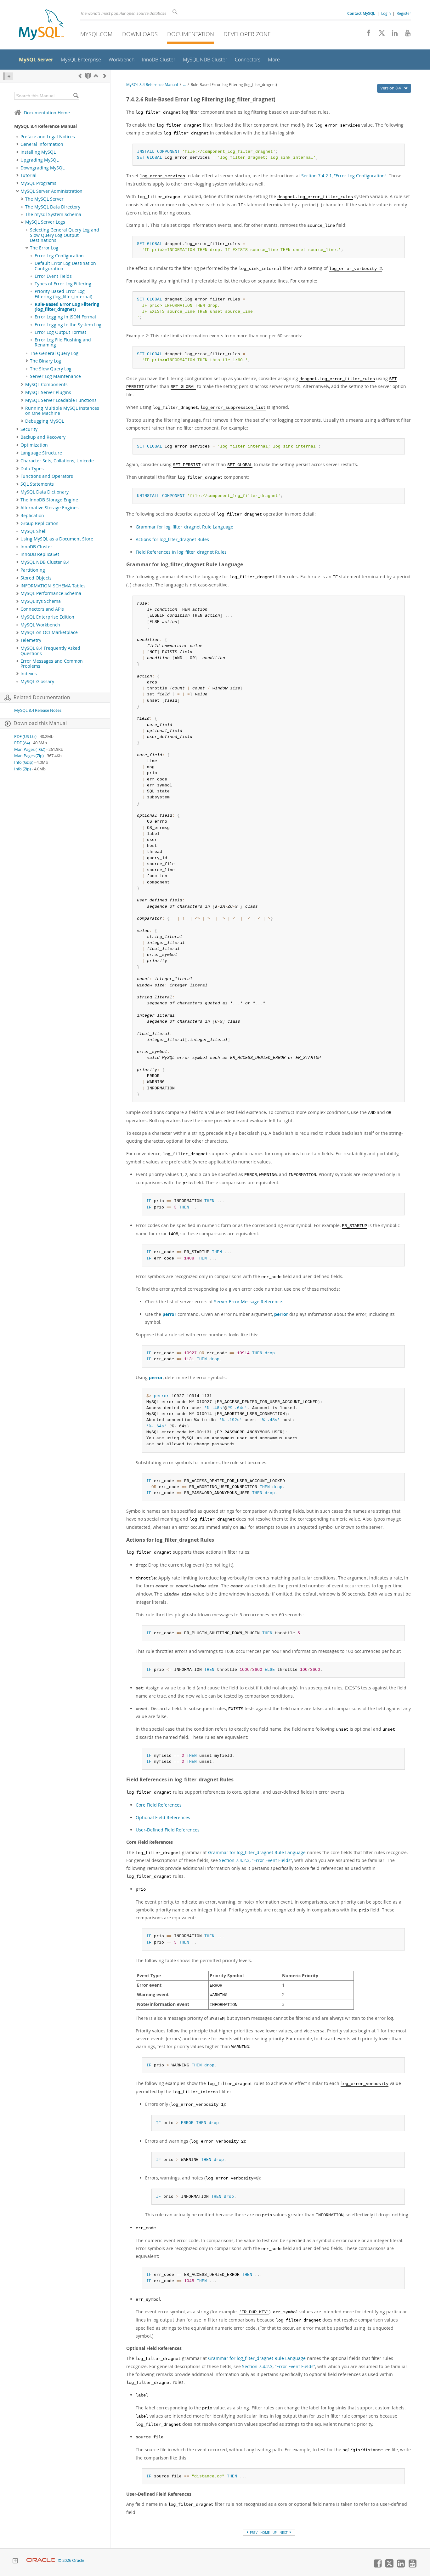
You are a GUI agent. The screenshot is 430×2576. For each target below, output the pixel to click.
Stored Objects (36, 578)
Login (386, 13)
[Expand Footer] (15, 2562)
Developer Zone (247, 34)
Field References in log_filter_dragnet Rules (181, 552)
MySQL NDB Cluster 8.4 (45, 562)
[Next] (105, 76)
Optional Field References (163, 1817)
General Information (42, 144)
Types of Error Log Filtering (63, 284)
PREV (253, 2533)
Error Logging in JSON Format (65, 317)
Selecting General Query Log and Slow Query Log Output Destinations (65, 235)
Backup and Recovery (43, 437)
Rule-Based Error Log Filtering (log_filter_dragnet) (67, 307)
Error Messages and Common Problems (52, 664)
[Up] (96, 76)
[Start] (88, 76)
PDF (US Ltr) (25, 737)
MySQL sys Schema (41, 601)
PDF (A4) (22, 743)
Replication (32, 516)
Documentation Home (47, 113)
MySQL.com (96, 34)
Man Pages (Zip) (29, 756)
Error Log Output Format (60, 332)
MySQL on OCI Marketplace (49, 632)
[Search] (76, 96)
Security (29, 429)
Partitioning (33, 570)
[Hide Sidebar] (8, 76)
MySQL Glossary (37, 682)
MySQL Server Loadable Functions (61, 400)
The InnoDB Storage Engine (49, 500)
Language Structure (41, 453)
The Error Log (44, 248)
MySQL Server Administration (51, 191)
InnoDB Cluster (36, 547)
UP (275, 2533)
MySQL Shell (34, 531)
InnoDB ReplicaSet (40, 554)
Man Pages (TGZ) (30, 749)
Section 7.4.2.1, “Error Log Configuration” (344, 176)
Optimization (34, 445)
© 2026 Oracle (71, 2560)
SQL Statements (37, 484)
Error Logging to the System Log (68, 325)
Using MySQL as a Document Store (57, 539)
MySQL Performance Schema (51, 593)
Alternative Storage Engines (50, 508)
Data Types (32, 469)
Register (404, 13)
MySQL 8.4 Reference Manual (152, 85)
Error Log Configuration (59, 256)
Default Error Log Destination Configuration (65, 266)
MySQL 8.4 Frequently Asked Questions (50, 651)
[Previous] (80, 76)
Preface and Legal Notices (48, 137)
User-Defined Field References (168, 1830)
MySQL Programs (38, 183)
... (184, 85)
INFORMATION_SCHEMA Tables (53, 586)
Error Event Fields (53, 276)
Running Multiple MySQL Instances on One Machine (62, 411)
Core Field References (159, 1805)
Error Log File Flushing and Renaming (63, 342)
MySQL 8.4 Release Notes (38, 710)
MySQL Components (46, 385)
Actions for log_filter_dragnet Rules (172, 539)
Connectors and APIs (42, 609)
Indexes (29, 674)
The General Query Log (54, 353)
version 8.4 (391, 88)
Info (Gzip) (24, 762)
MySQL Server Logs (45, 222)
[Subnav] (17, 144)
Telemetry (31, 640)
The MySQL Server (44, 199)
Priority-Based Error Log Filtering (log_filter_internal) (63, 294)
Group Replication (40, 523)
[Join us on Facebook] (367, 35)
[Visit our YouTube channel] (405, 35)
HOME (265, 2533)
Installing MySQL (38, 152)
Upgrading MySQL (40, 160)
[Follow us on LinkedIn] (392, 35)
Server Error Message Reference (248, 1302)
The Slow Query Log (51, 369)
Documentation (191, 34)
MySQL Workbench (40, 625)
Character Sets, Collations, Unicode (57, 461)
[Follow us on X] (379, 35)
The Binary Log (45, 361)
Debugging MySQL (45, 421)
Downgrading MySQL (42, 168)
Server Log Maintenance (55, 376)
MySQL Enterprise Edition (47, 617)
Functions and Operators (47, 476)
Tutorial (28, 175)
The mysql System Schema (53, 214)
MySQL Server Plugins (48, 392)
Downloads (140, 34)
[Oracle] (41, 2560)
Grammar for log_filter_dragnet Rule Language (184, 527)
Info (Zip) (23, 769)
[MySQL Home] (41, 25)
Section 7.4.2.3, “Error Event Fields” (256, 1860)
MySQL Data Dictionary (45, 492)
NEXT (284, 2533)
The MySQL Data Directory (53, 207)
